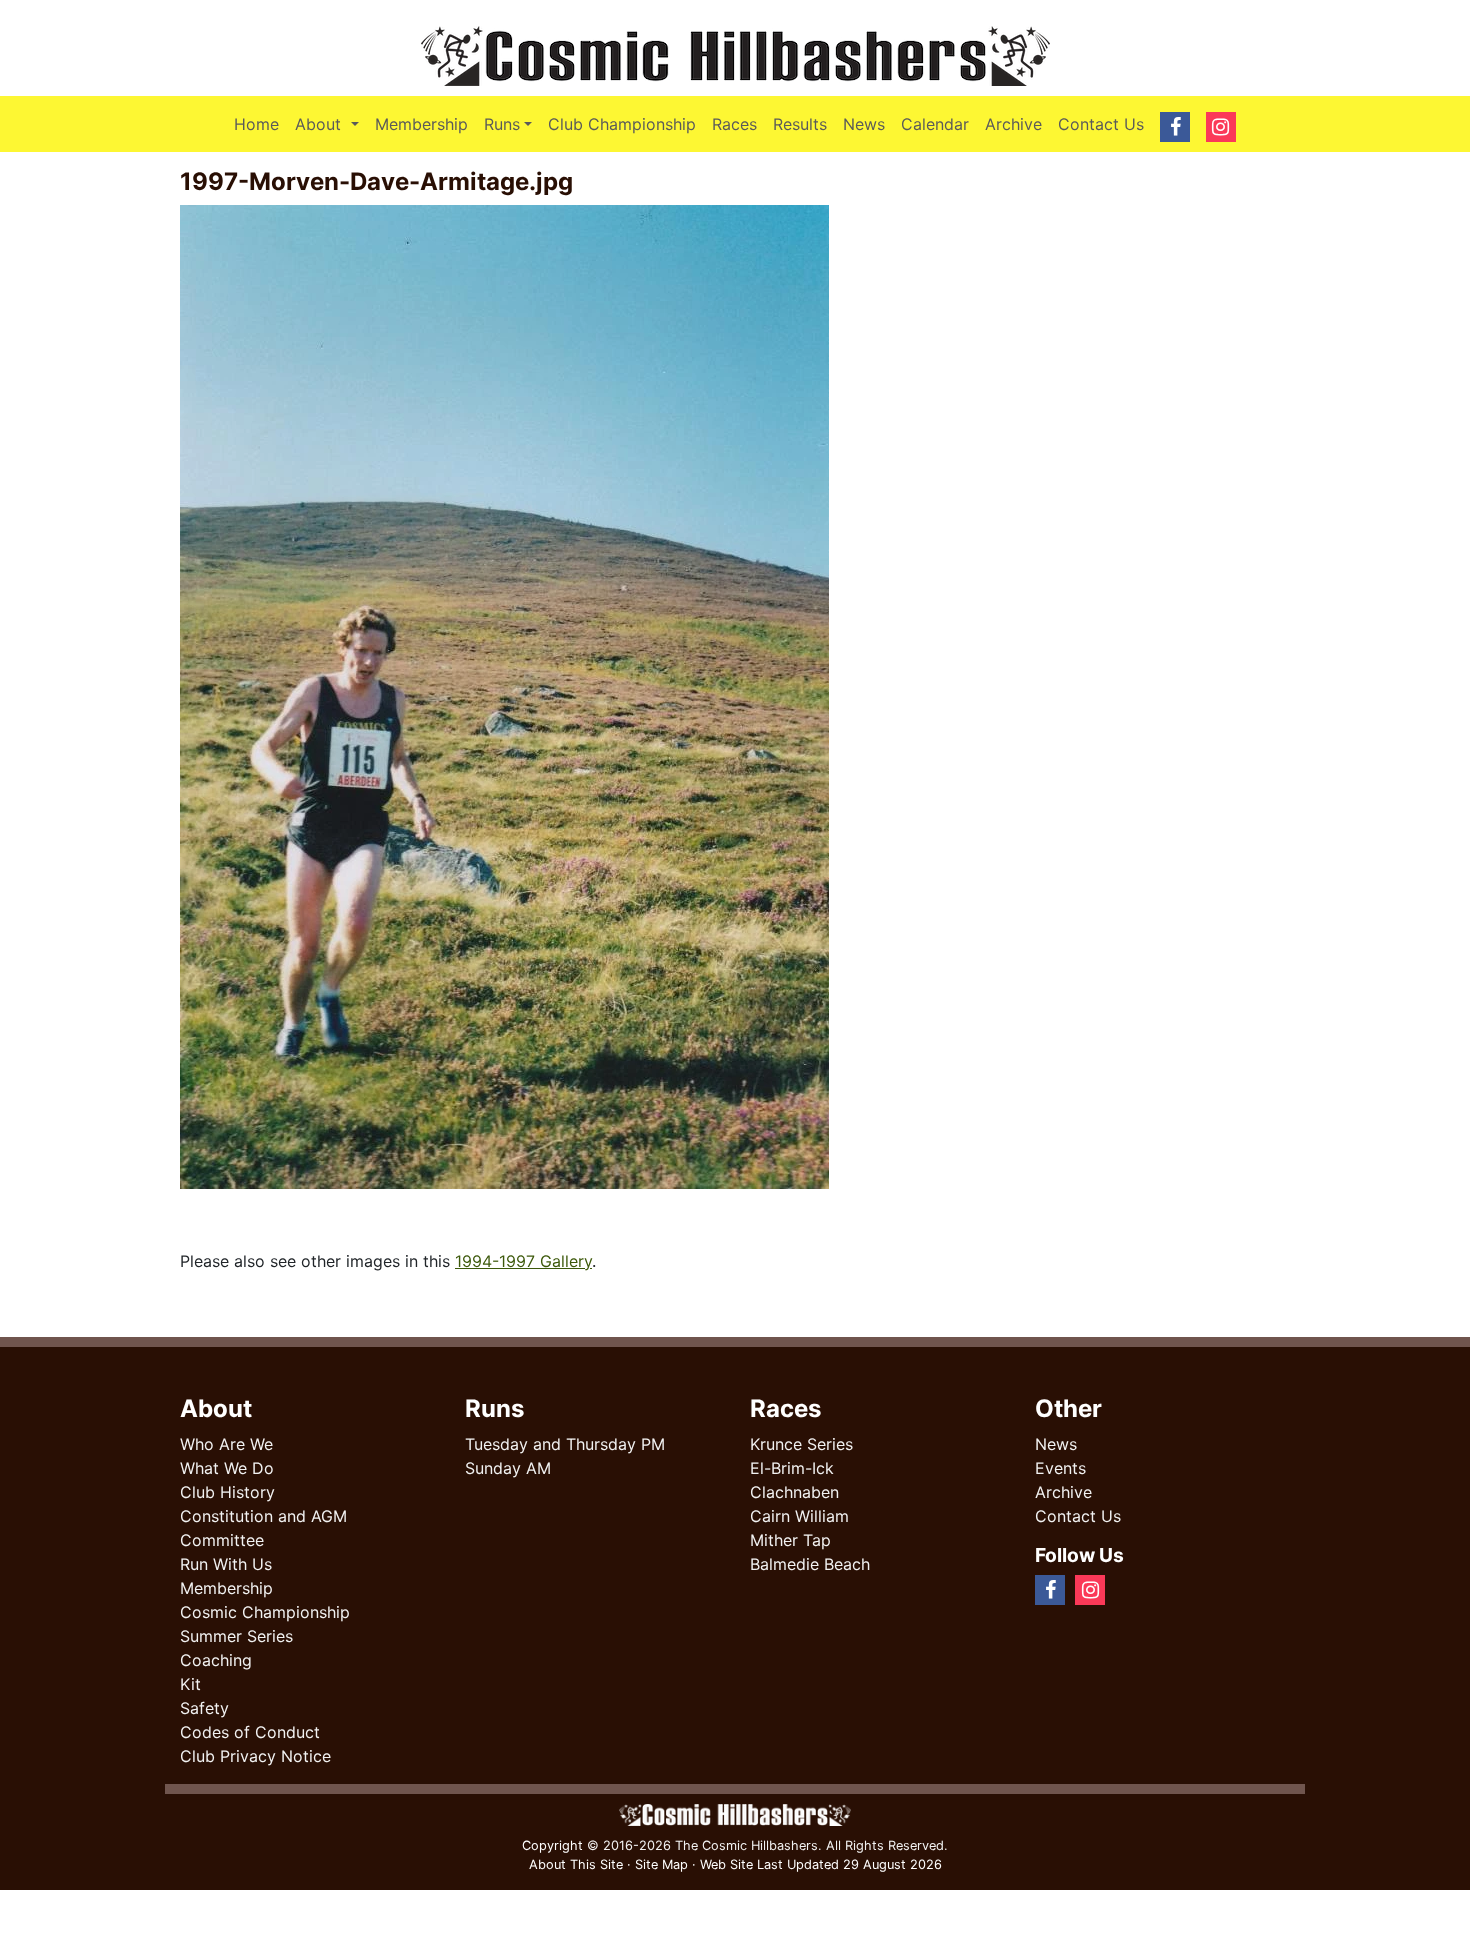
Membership (421, 124)
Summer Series (236, 1636)
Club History (227, 1492)
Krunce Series (801, 1444)
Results (800, 124)
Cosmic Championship (265, 1612)
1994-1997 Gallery (523, 1261)
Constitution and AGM (263, 1516)
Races (734, 124)
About (330, 123)
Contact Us (1101, 124)
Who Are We (226, 1444)
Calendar (935, 124)
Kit (190, 1684)
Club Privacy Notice (255, 1756)
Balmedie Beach (810, 1564)
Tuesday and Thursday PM (565, 1444)
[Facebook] (1123, 1589)
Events (1060, 1468)
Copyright (552, 1845)
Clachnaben (794, 1492)
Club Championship (622, 124)
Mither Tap (790, 1540)
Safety (204, 1708)
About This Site (576, 1864)
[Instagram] (1139, 1589)
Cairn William (799, 1516)
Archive (1013, 124)
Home (256, 124)
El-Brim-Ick (792, 1468)
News (864, 124)
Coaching (216, 1660)
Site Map (661, 1864)
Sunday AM (508, 1468)
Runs (502, 124)
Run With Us (226, 1564)
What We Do (227, 1468)
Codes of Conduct (250, 1732)
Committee (222, 1540)
